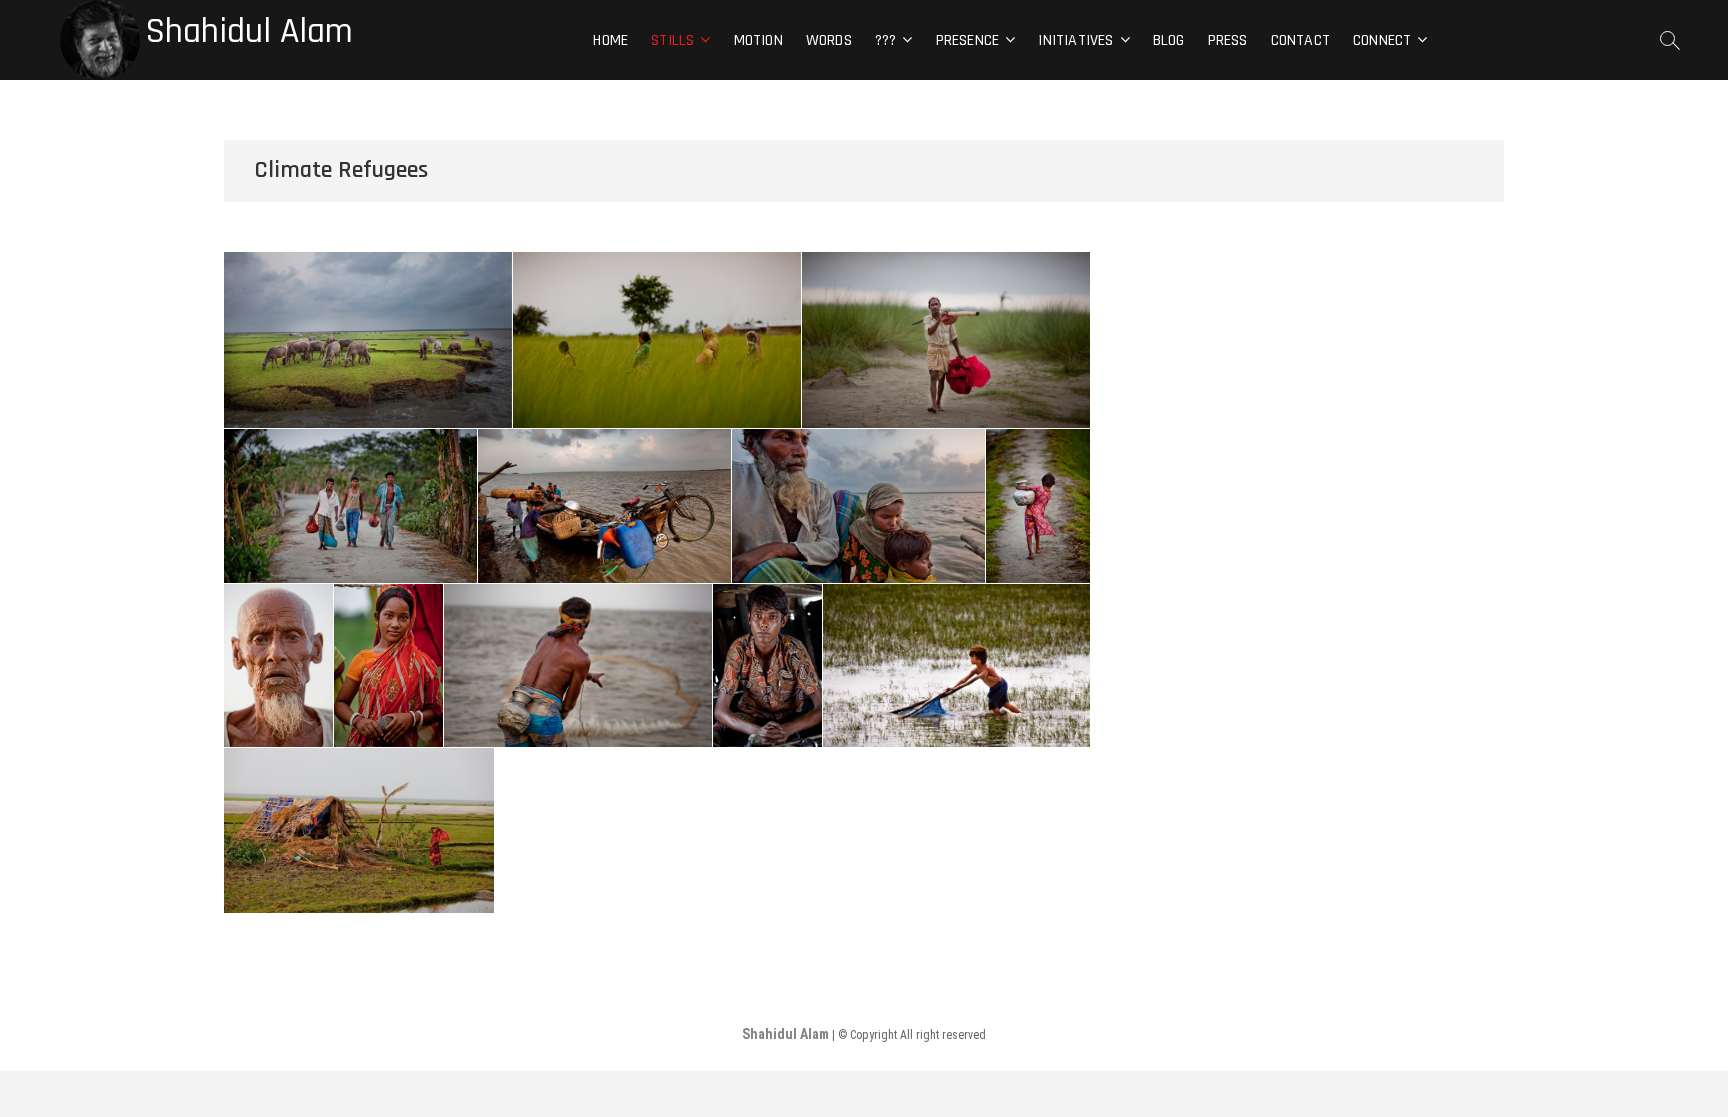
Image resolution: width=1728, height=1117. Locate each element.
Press (1228, 40)
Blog (1169, 40)
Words (829, 40)
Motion (758, 40)
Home (610, 40)
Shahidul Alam (249, 32)
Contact (1300, 40)
